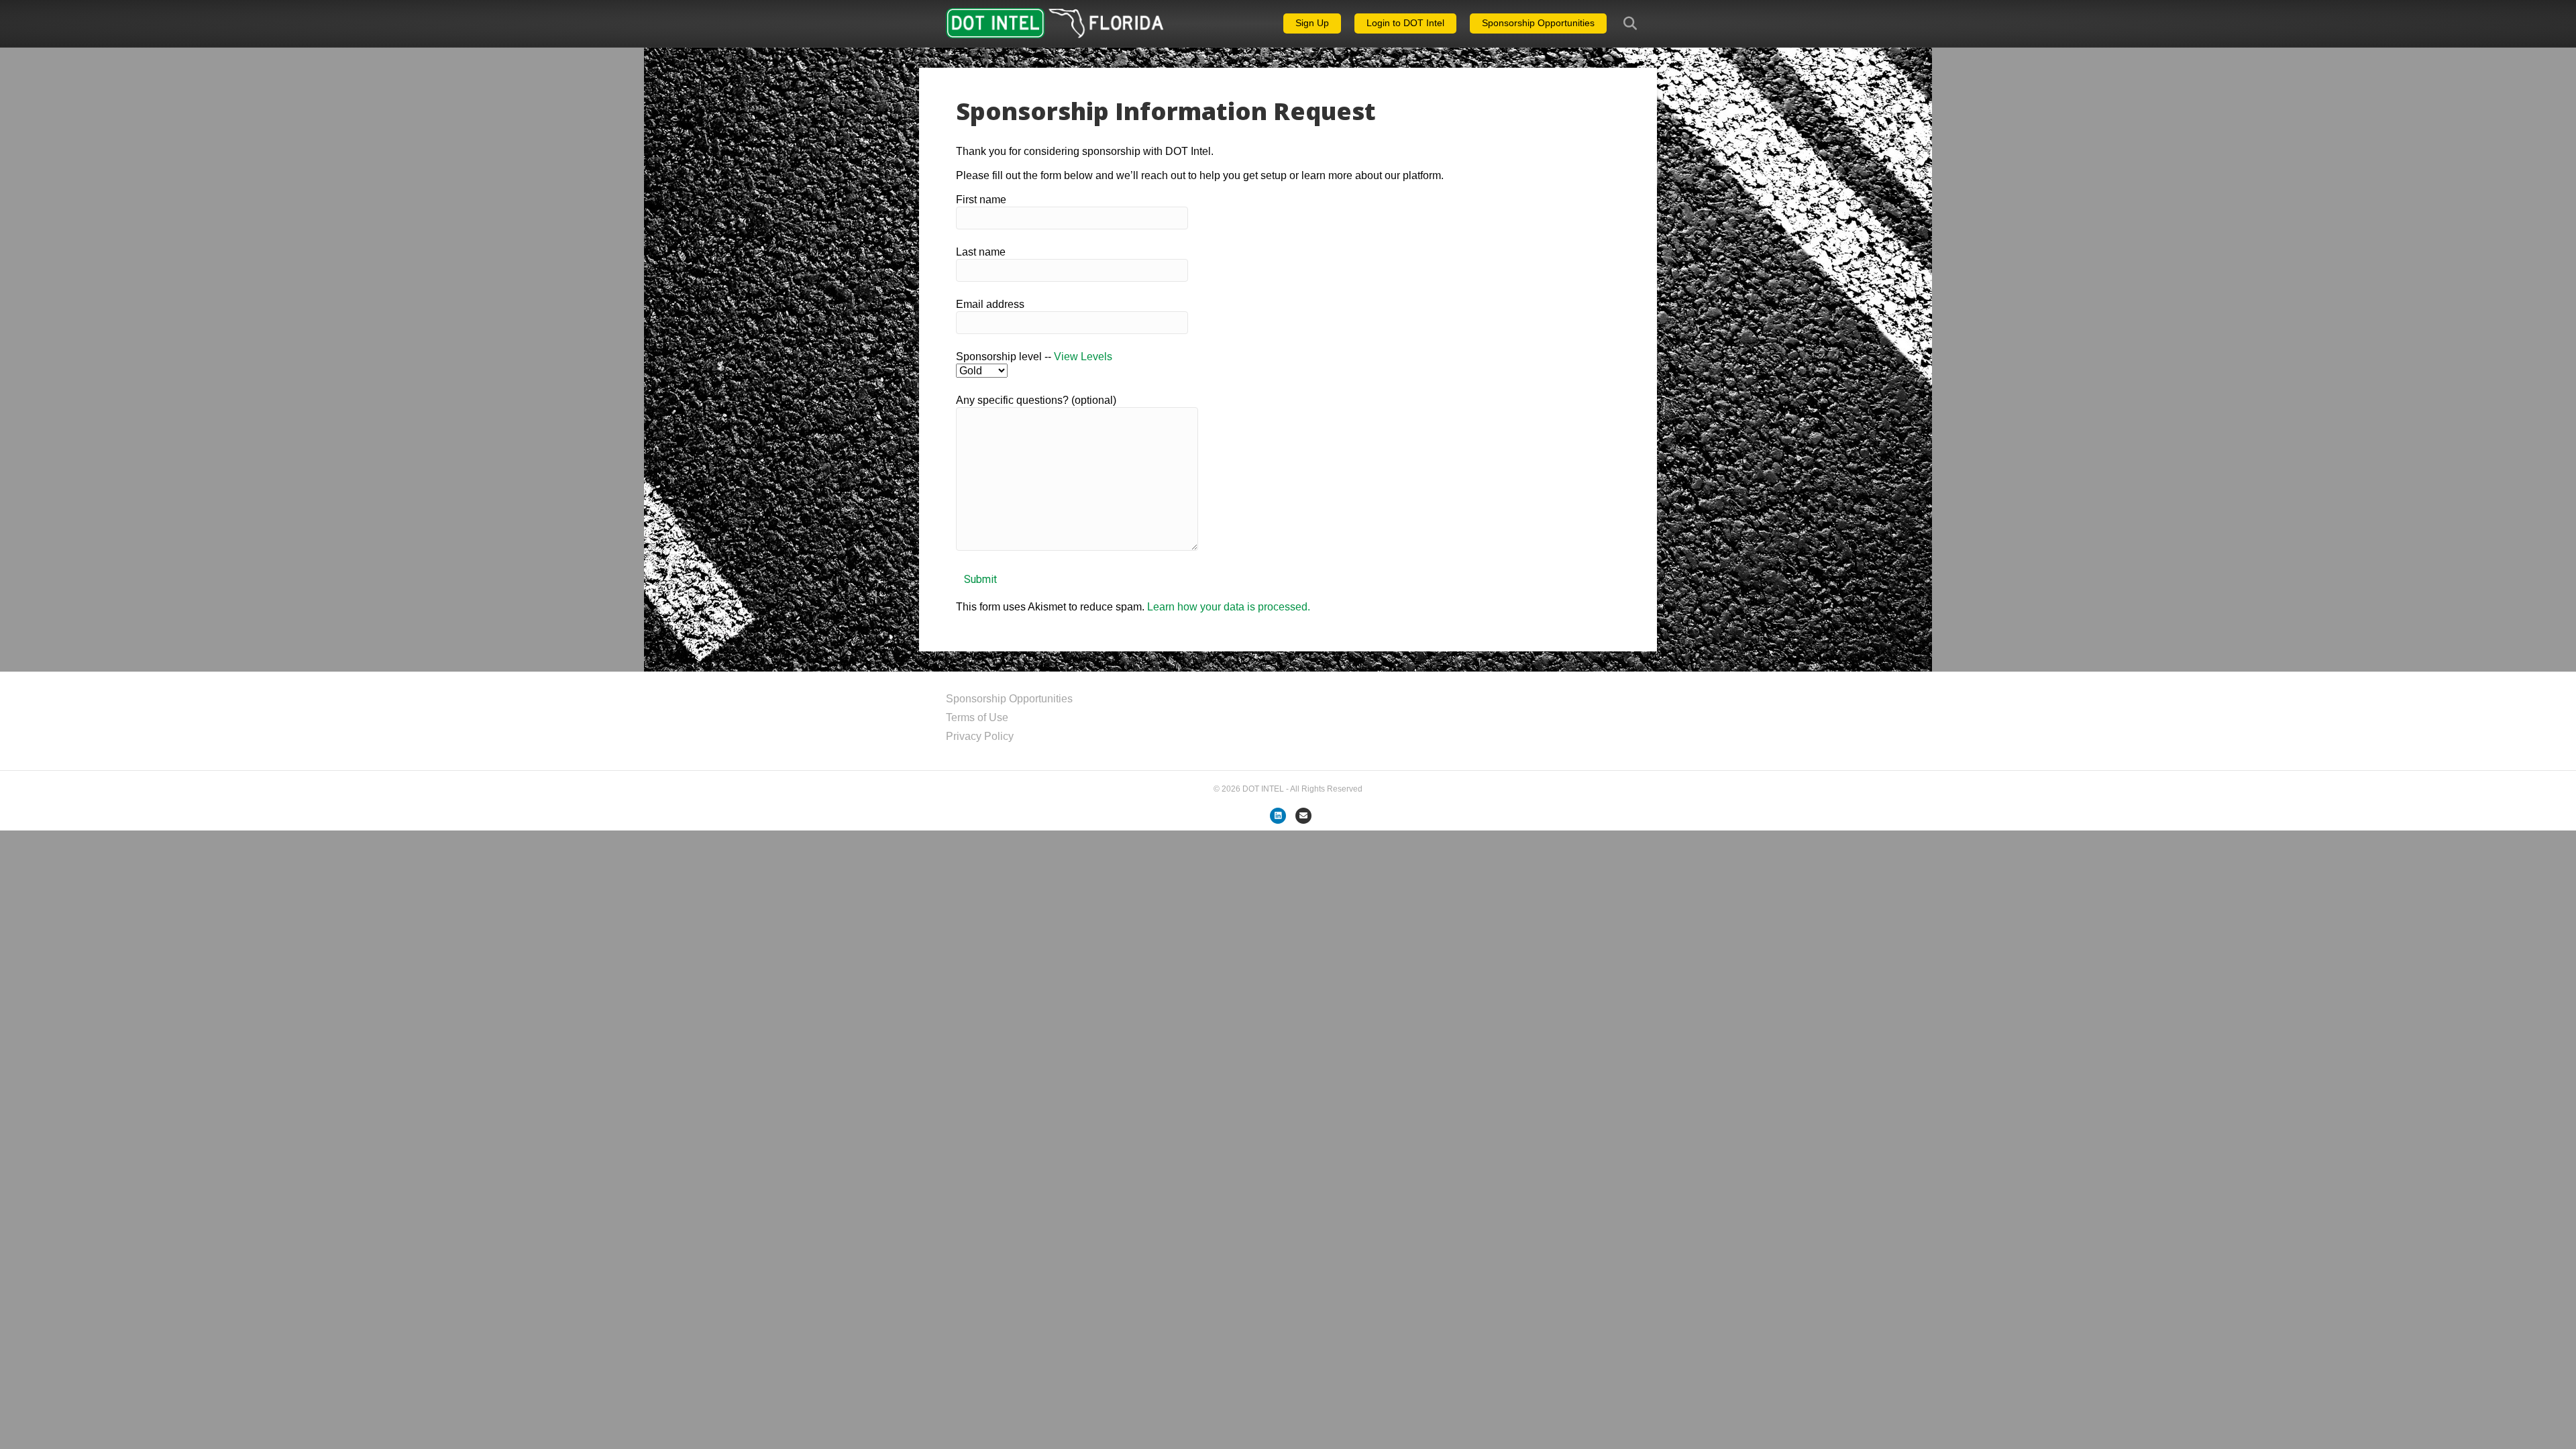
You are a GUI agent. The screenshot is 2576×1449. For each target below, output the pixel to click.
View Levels (1083, 357)
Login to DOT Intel (1405, 23)
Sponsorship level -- (1034, 357)
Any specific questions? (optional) (1036, 400)
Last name (981, 252)
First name (981, 200)
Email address (990, 304)
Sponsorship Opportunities (1538, 23)
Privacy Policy (980, 736)
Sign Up (1312, 23)
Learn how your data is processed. (1229, 607)
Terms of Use (977, 717)
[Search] (1622, 23)
